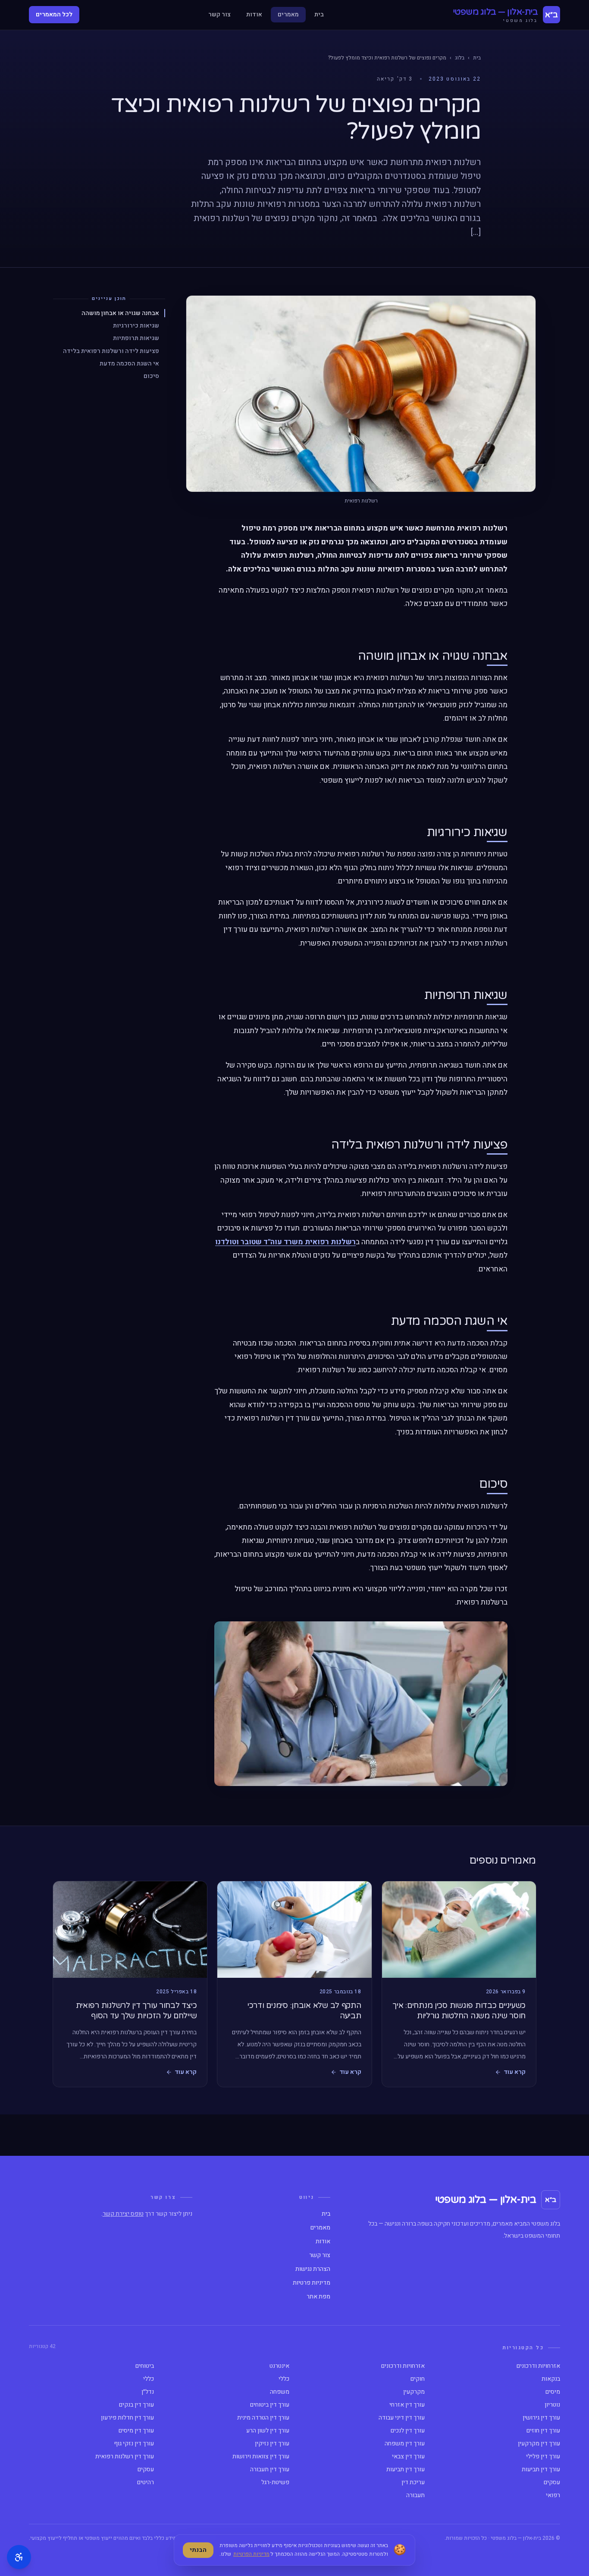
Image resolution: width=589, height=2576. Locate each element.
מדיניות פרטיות (312, 2283)
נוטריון (552, 2405)
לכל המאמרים (54, 14)
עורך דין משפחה (405, 2444)
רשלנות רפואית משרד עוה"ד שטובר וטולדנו (285, 1242)
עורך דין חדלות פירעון (127, 2418)
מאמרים (288, 14)
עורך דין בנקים (136, 2405)
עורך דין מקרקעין (539, 2444)
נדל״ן (148, 2392)
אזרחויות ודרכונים (538, 2366)
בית (319, 14)
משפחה (280, 2392)
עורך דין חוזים (543, 2431)
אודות (254, 14)
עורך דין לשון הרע (268, 2431)
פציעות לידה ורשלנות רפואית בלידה (111, 351)
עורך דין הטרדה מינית (263, 2418)
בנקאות (551, 2379)
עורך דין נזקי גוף (134, 2444)
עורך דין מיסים (136, 2431)
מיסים (553, 2392)
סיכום (151, 376)
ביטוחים (145, 2366)
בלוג (460, 58)
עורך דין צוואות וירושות (261, 2457)
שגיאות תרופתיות (136, 338)
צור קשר (219, 14)
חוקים (418, 2379)
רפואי (553, 2495)
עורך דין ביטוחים (270, 2405)
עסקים (146, 2470)
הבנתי (198, 2550)
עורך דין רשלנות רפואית (125, 2457)
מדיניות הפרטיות (251, 2554)
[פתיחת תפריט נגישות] (19, 2557)
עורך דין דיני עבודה (402, 2418)
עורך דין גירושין (541, 2418)
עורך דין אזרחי (407, 2405)
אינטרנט (279, 2366)
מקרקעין (414, 2392)
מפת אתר (318, 2297)
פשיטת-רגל (275, 2482)
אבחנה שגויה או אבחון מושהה (120, 313)
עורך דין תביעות (541, 2470)
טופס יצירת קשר (123, 2214)
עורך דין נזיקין (272, 2444)
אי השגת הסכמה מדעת (129, 363)
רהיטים (146, 2482)
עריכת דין (413, 2482)
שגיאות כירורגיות (136, 326)
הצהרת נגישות (313, 2269)
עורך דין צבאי (408, 2457)
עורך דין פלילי (543, 2457)
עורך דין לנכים (408, 2431)
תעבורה (415, 2495)
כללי (284, 2379)
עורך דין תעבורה (270, 2470)
